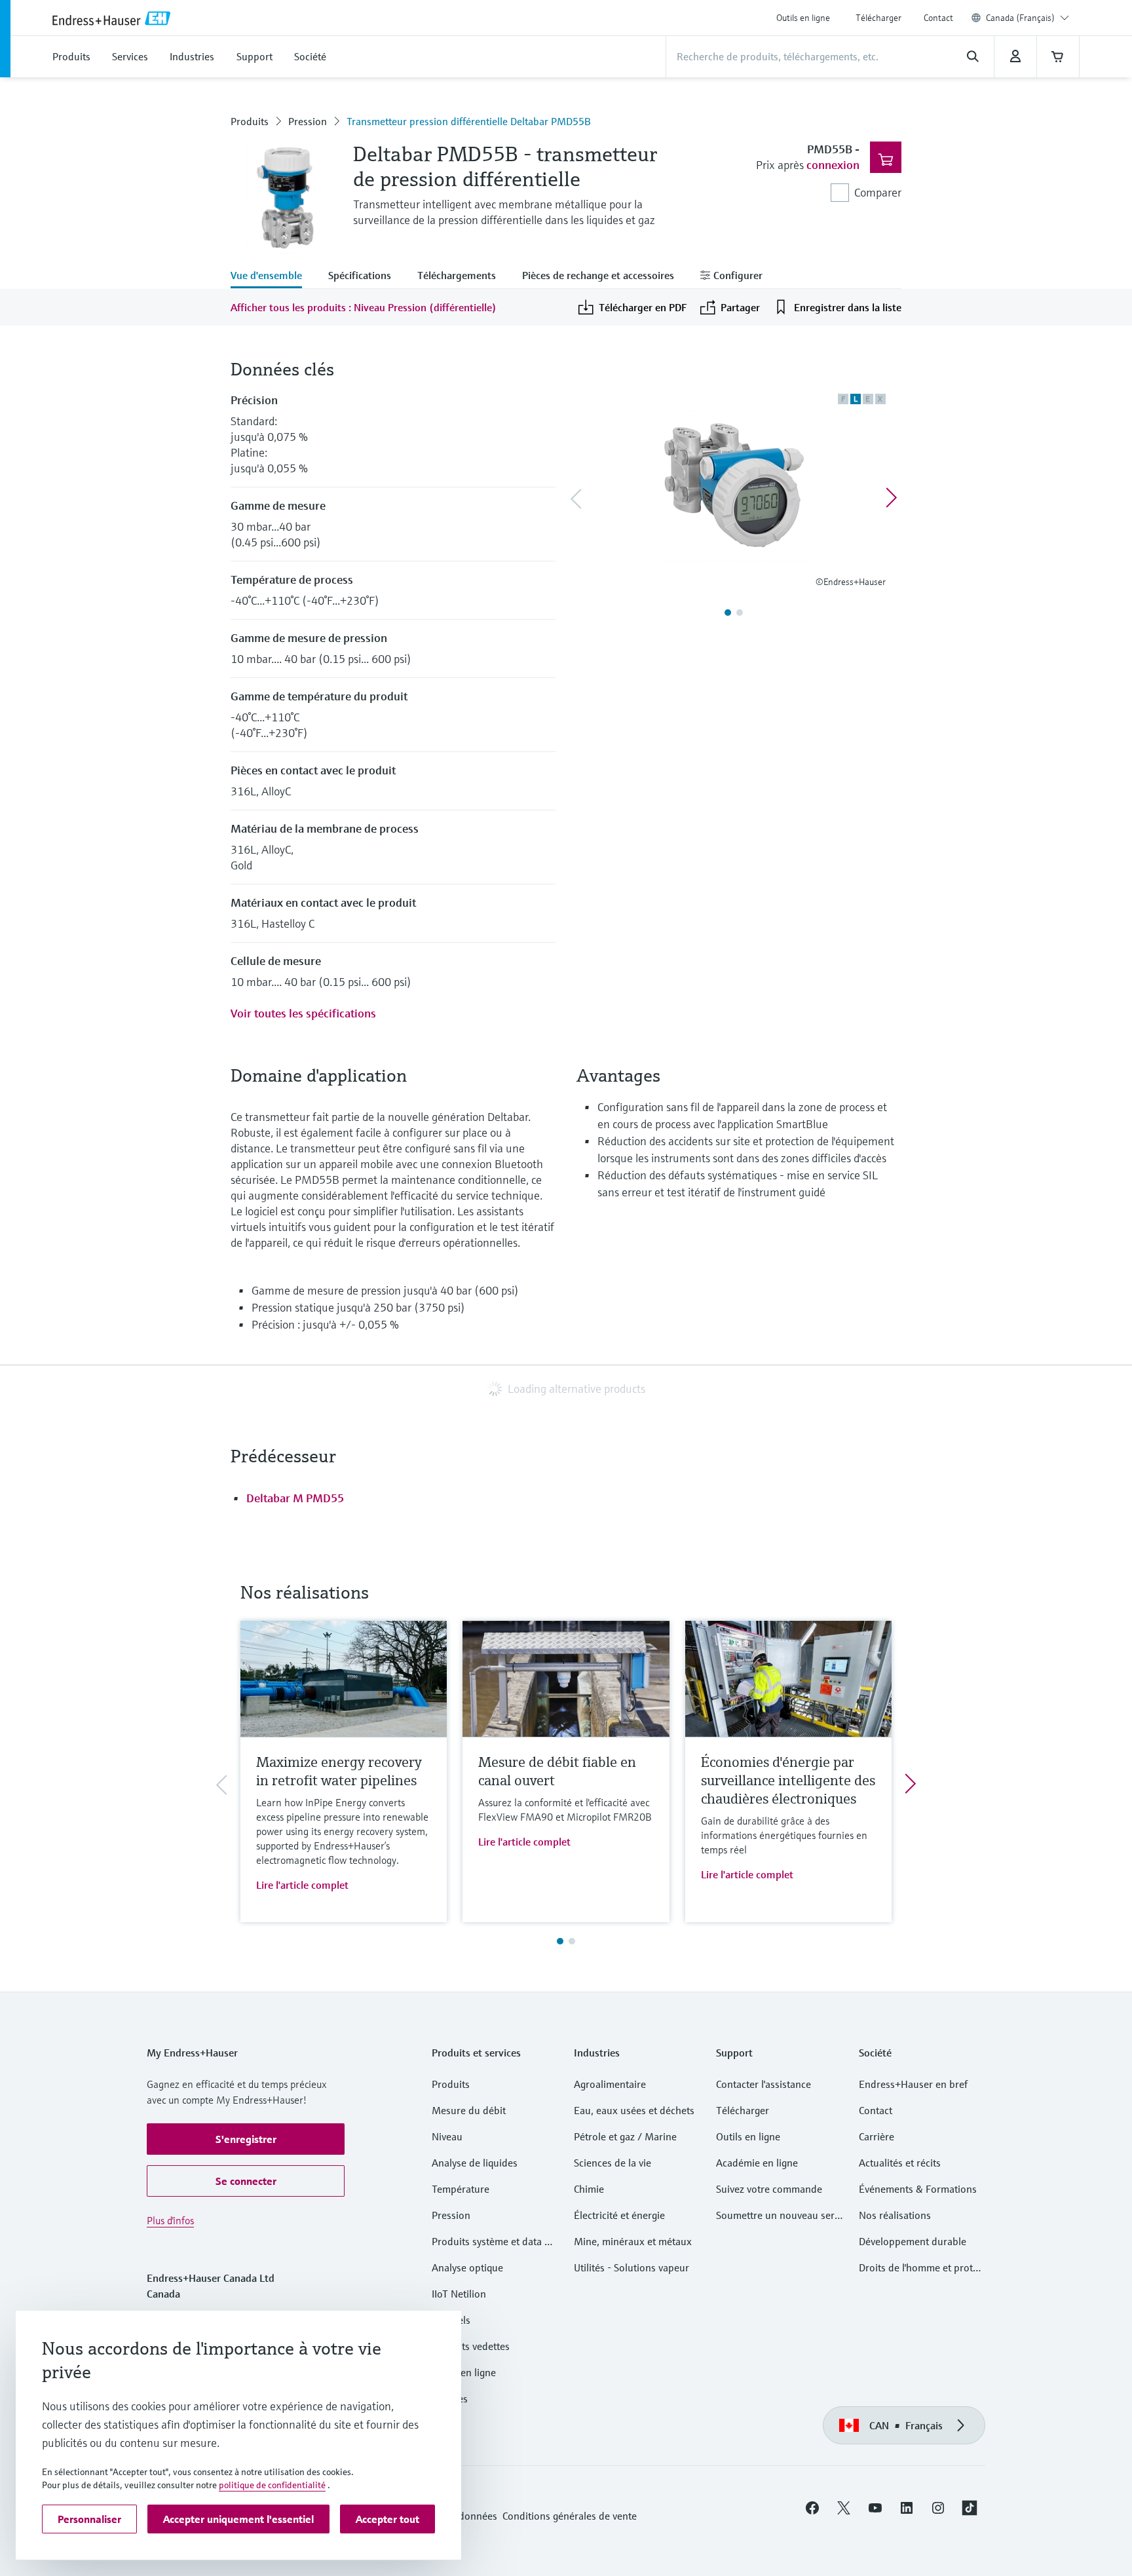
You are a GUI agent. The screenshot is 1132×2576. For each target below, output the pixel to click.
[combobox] (1028, 18)
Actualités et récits (900, 2163)
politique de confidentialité (272, 2485)
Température (461, 2189)
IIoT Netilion (459, 2294)
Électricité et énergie (619, 2215)
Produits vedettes (471, 2346)
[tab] (273, 276)
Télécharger (878, 18)
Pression (308, 121)
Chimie (589, 2189)
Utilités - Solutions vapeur (632, 2267)
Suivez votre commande (769, 2189)
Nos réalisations (895, 2215)
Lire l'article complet (302, 1885)
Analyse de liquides (475, 2163)
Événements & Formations (918, 2189)
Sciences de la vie (613, 2163)
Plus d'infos (170, 2220)
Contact (938, 18)
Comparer (878, 192)
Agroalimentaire (610, 2084)
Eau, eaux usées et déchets (634, 2110)
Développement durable (913, 2241)
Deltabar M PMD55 (295, 1498)
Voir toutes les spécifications (303, 1013)
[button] (246, 2139)
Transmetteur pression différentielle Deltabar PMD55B (469, 121)
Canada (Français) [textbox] (1020, 18)
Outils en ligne (803, 18)
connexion (833, 165)
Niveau (447, 2136)
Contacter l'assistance (764, 2084)
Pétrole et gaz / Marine (625, 2136)
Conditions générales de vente (570, 2516)
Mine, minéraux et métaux (633, 2241)
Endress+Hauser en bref (913, 2084)
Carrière (877, 2136)
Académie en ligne (757, 2163)
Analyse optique (467, 2267)
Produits (250, 121)
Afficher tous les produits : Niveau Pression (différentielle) (364, 307)
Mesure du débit (469, 2110)
